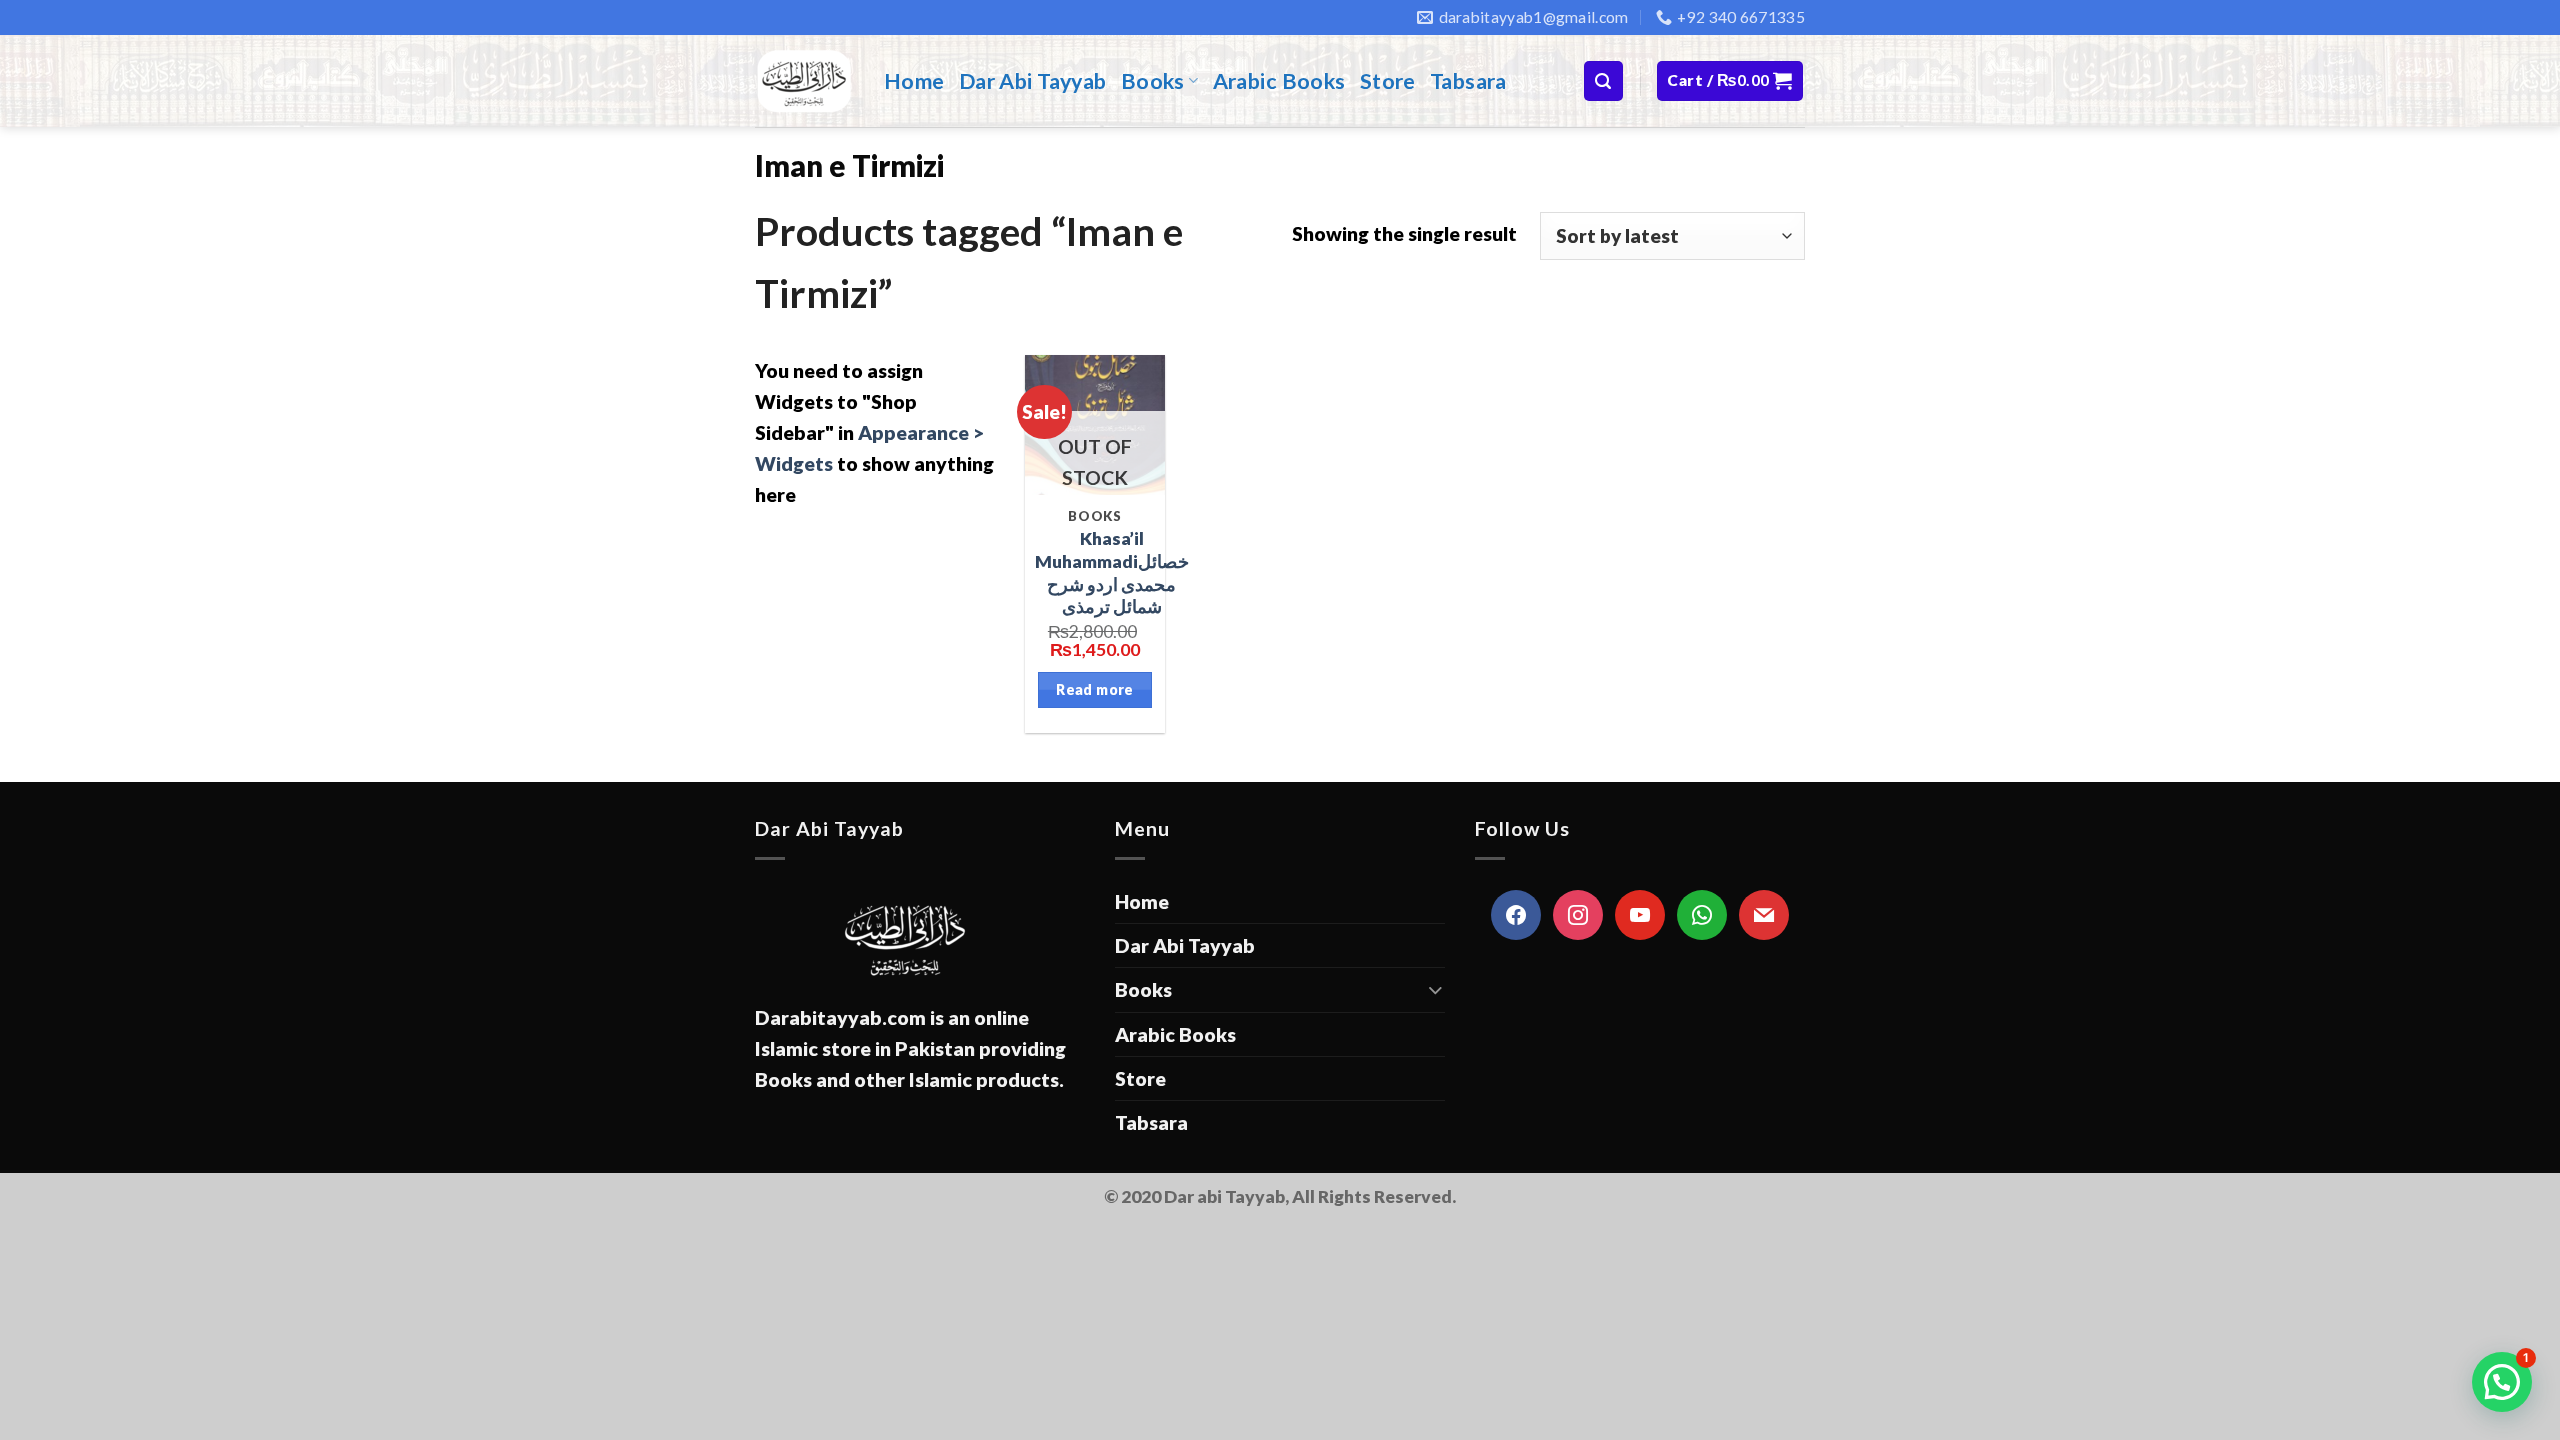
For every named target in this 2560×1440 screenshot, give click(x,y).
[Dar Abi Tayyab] (804, 81)
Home (914, 81)
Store (1388, 81)
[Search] (1603, 80)
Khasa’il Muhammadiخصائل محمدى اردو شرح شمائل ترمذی (1112, 572)
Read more (1095, 689)
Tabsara (1468, 81)
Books (1153, 81)
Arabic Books (1279, 81)
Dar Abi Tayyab (1033, 81)
